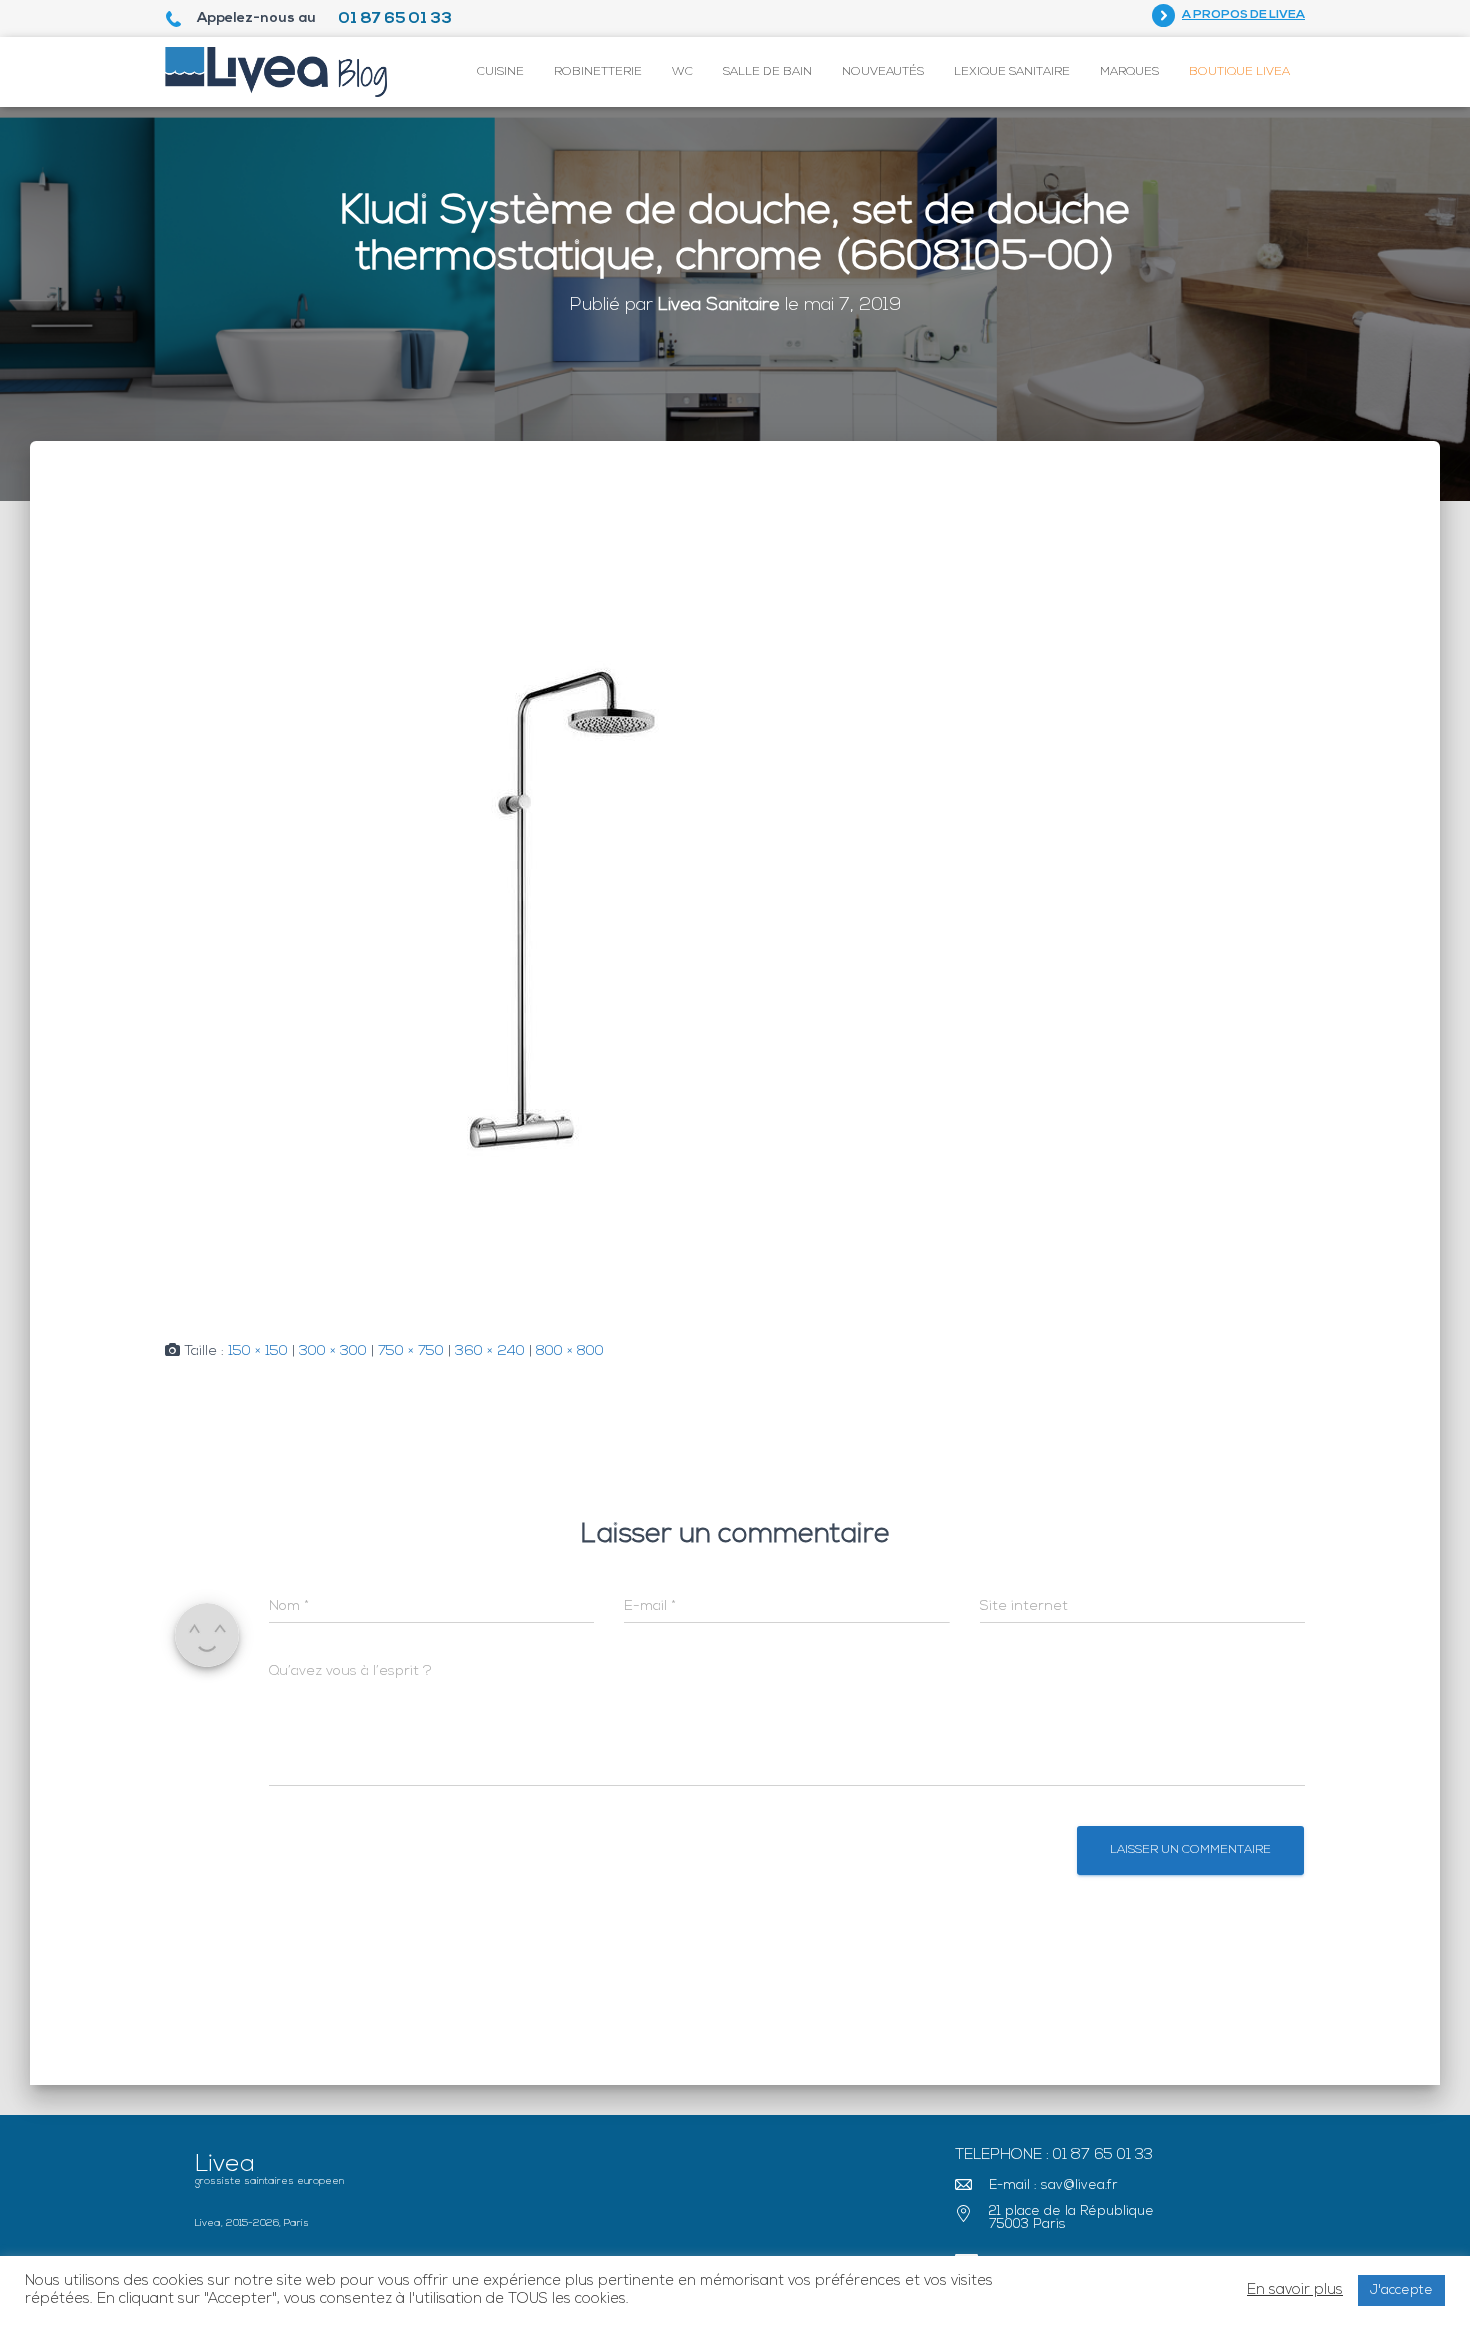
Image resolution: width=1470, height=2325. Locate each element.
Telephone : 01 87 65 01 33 (1054, 2155)
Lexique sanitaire (1012, 72)
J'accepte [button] (1401, 2290)
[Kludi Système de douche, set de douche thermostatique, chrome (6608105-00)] (565, 911)
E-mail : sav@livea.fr (1053, 2185)
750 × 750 (411, 1351)
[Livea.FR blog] (276, 72)
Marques (1129, 72)
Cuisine (500, 72)
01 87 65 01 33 (395, 19)
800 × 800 (570, 1351)
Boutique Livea (1239, 72)
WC (682, 72)
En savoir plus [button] (1295, 2290)
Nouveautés (883, 72)
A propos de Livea (1243, 15)
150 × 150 (258, 1351)
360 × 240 (490, 1351)
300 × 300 (333, 1351)
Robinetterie (598, 72)
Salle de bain (767, 72)
